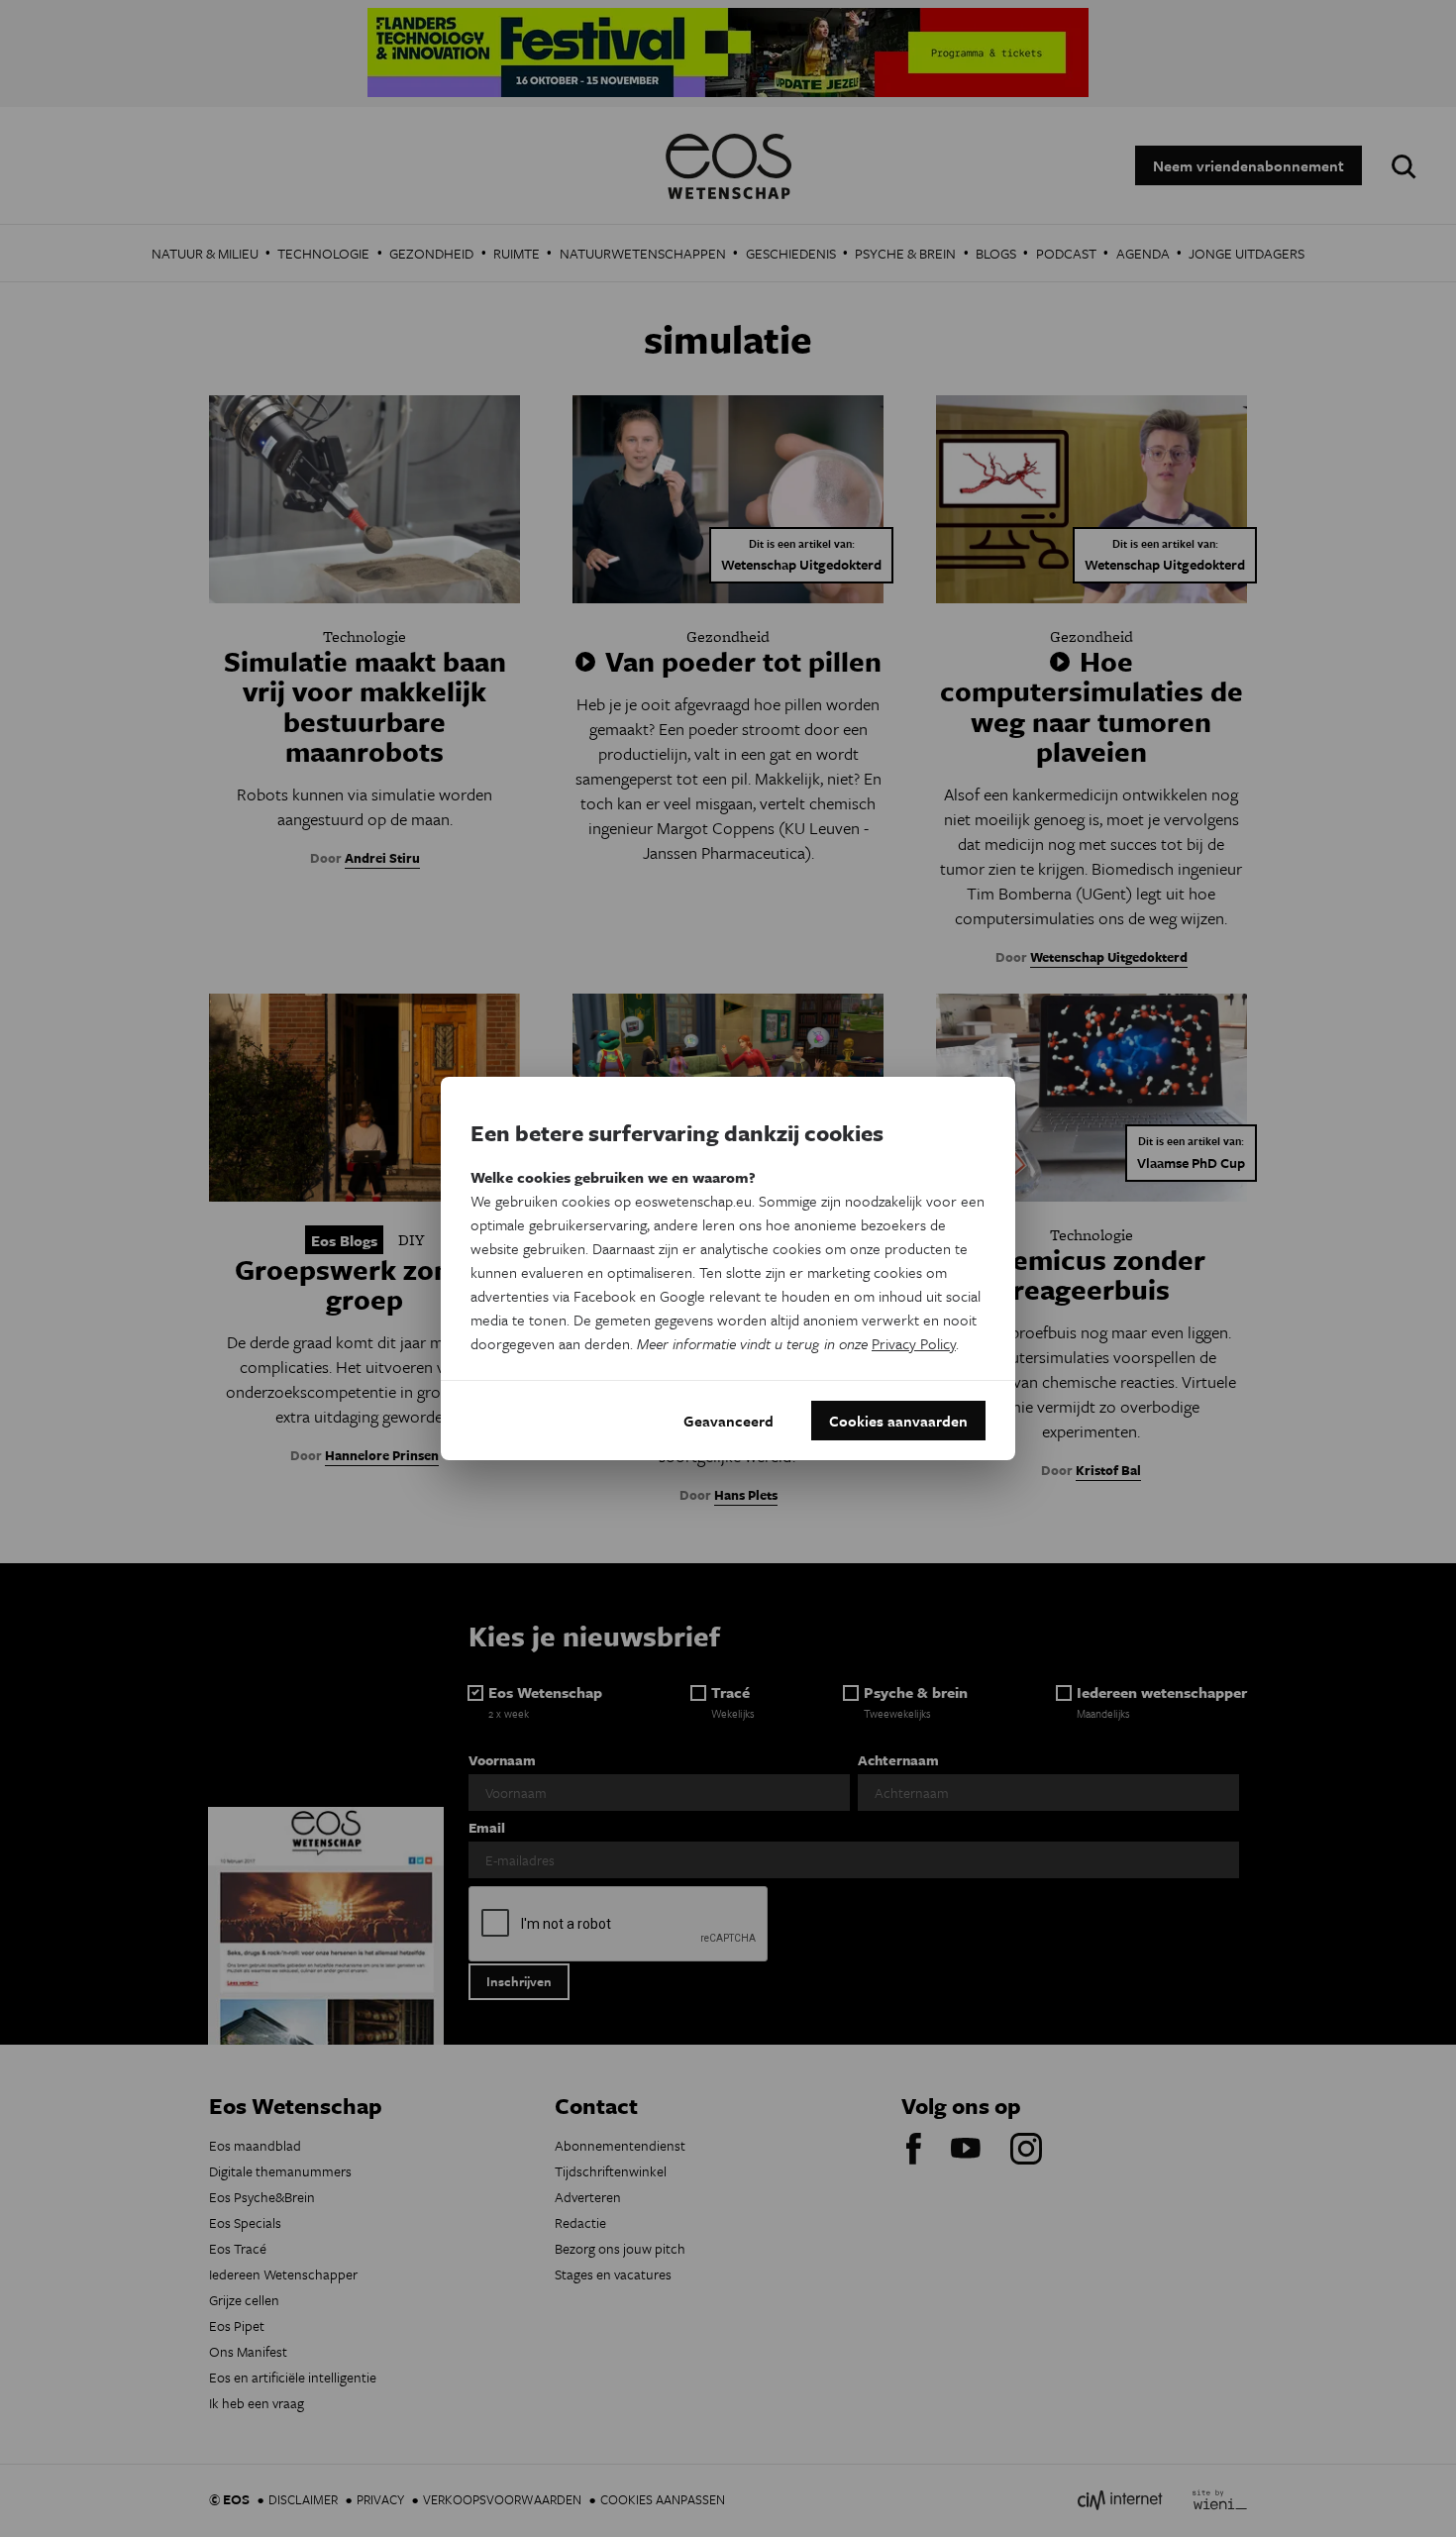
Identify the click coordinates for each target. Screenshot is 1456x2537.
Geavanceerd (728, 1421)
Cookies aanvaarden (898, 1421)
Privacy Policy (914, 1343)
